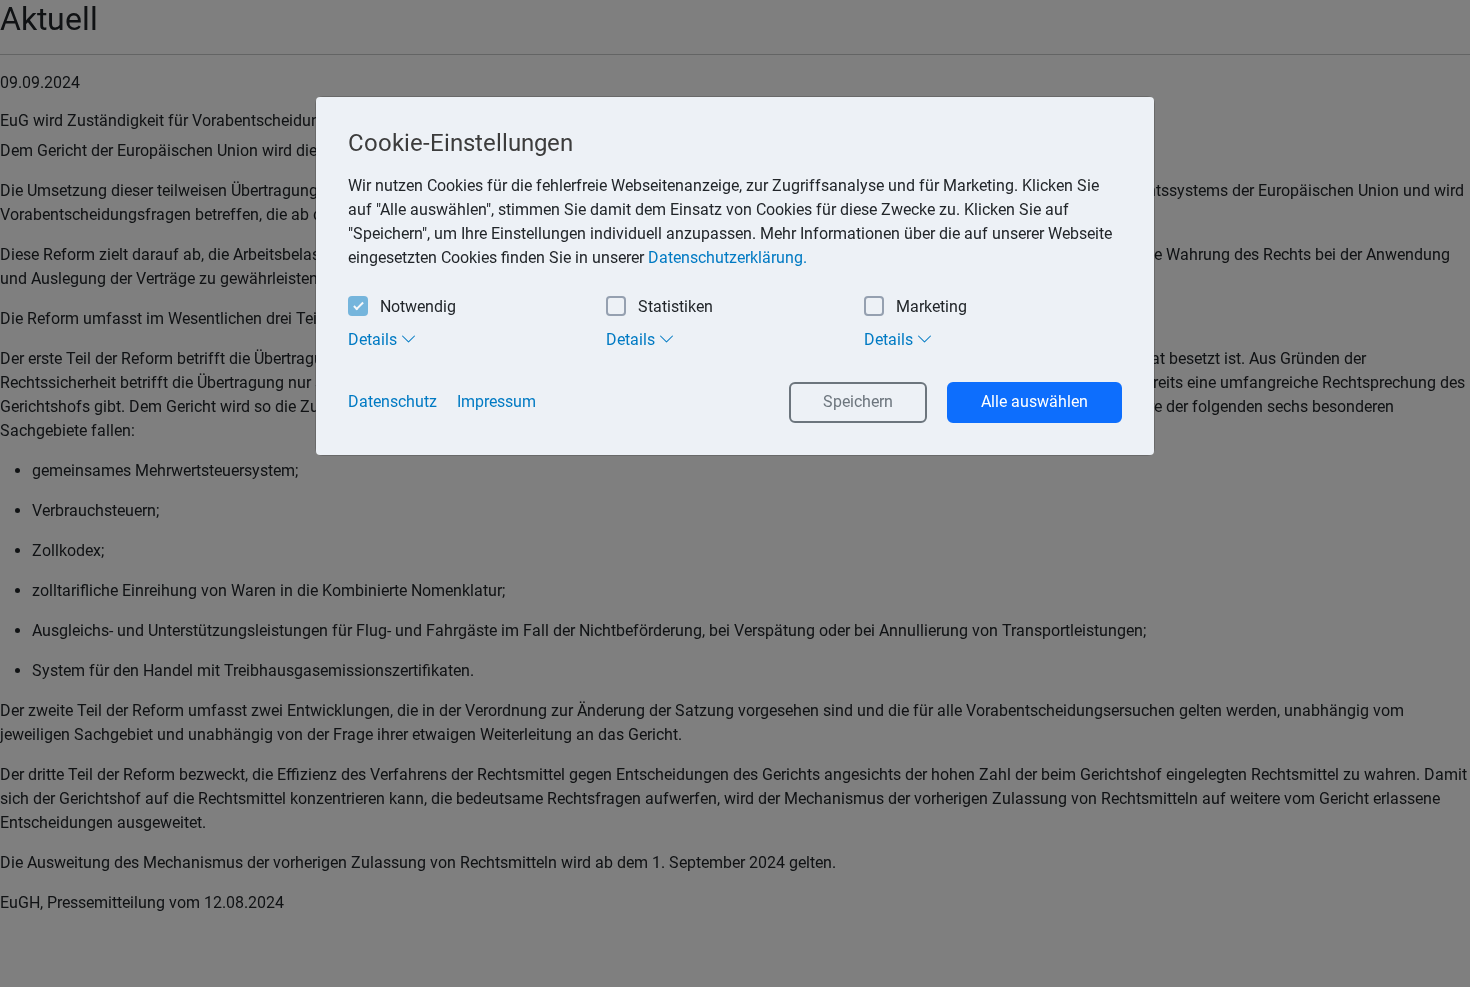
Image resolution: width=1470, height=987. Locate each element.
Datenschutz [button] (392, 401)
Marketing (931, 306)
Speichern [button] (858, 401)
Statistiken (675, 306)
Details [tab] (374, 339)
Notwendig (418, 306)
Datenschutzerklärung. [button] (727, 257)
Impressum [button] (496, 401)
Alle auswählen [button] (1034, 401)
